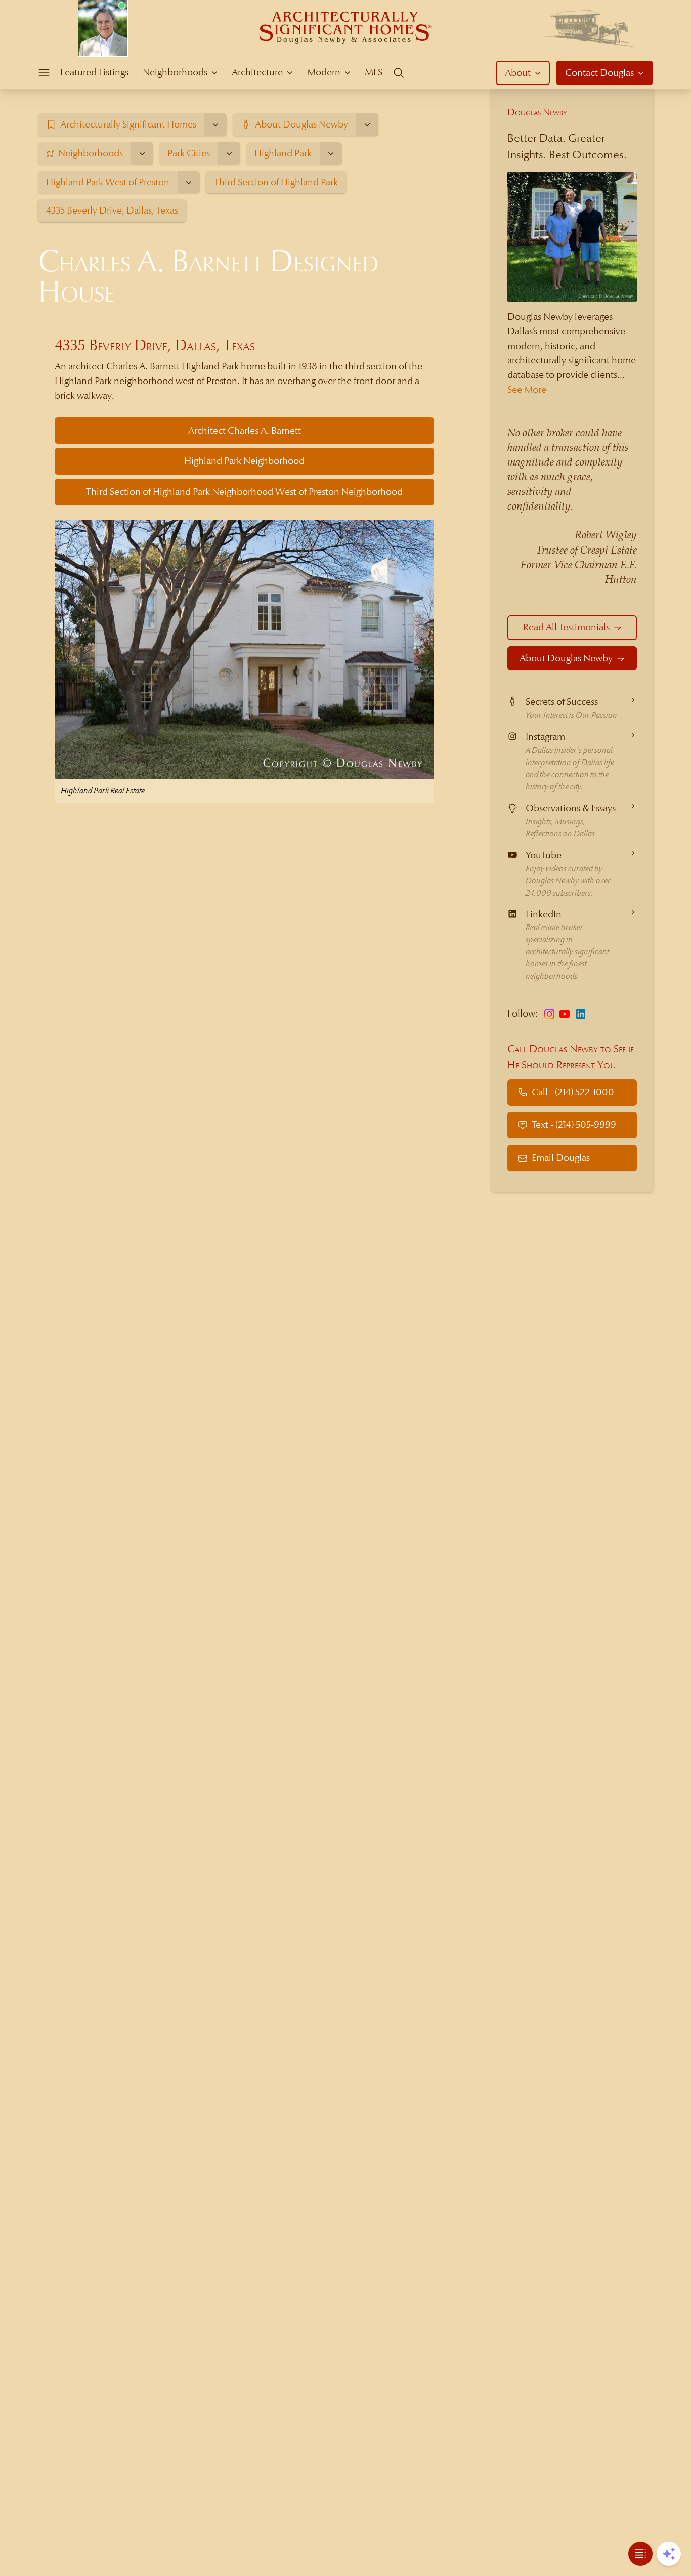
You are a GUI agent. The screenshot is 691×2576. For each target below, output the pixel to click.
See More (527, 389)
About (518, 73)
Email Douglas (561, 1157)
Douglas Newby (537, 112)
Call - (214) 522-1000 (573, 1092)
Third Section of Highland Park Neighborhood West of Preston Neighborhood (244, 492)
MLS (374, 72)
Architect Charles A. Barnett (245, 430)
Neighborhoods (175, 72)
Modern (324, 72)
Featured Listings (94, 72)
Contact (599, 73)
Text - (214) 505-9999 (574, 1125)
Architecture (257, 72)
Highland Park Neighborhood (244, 461)
